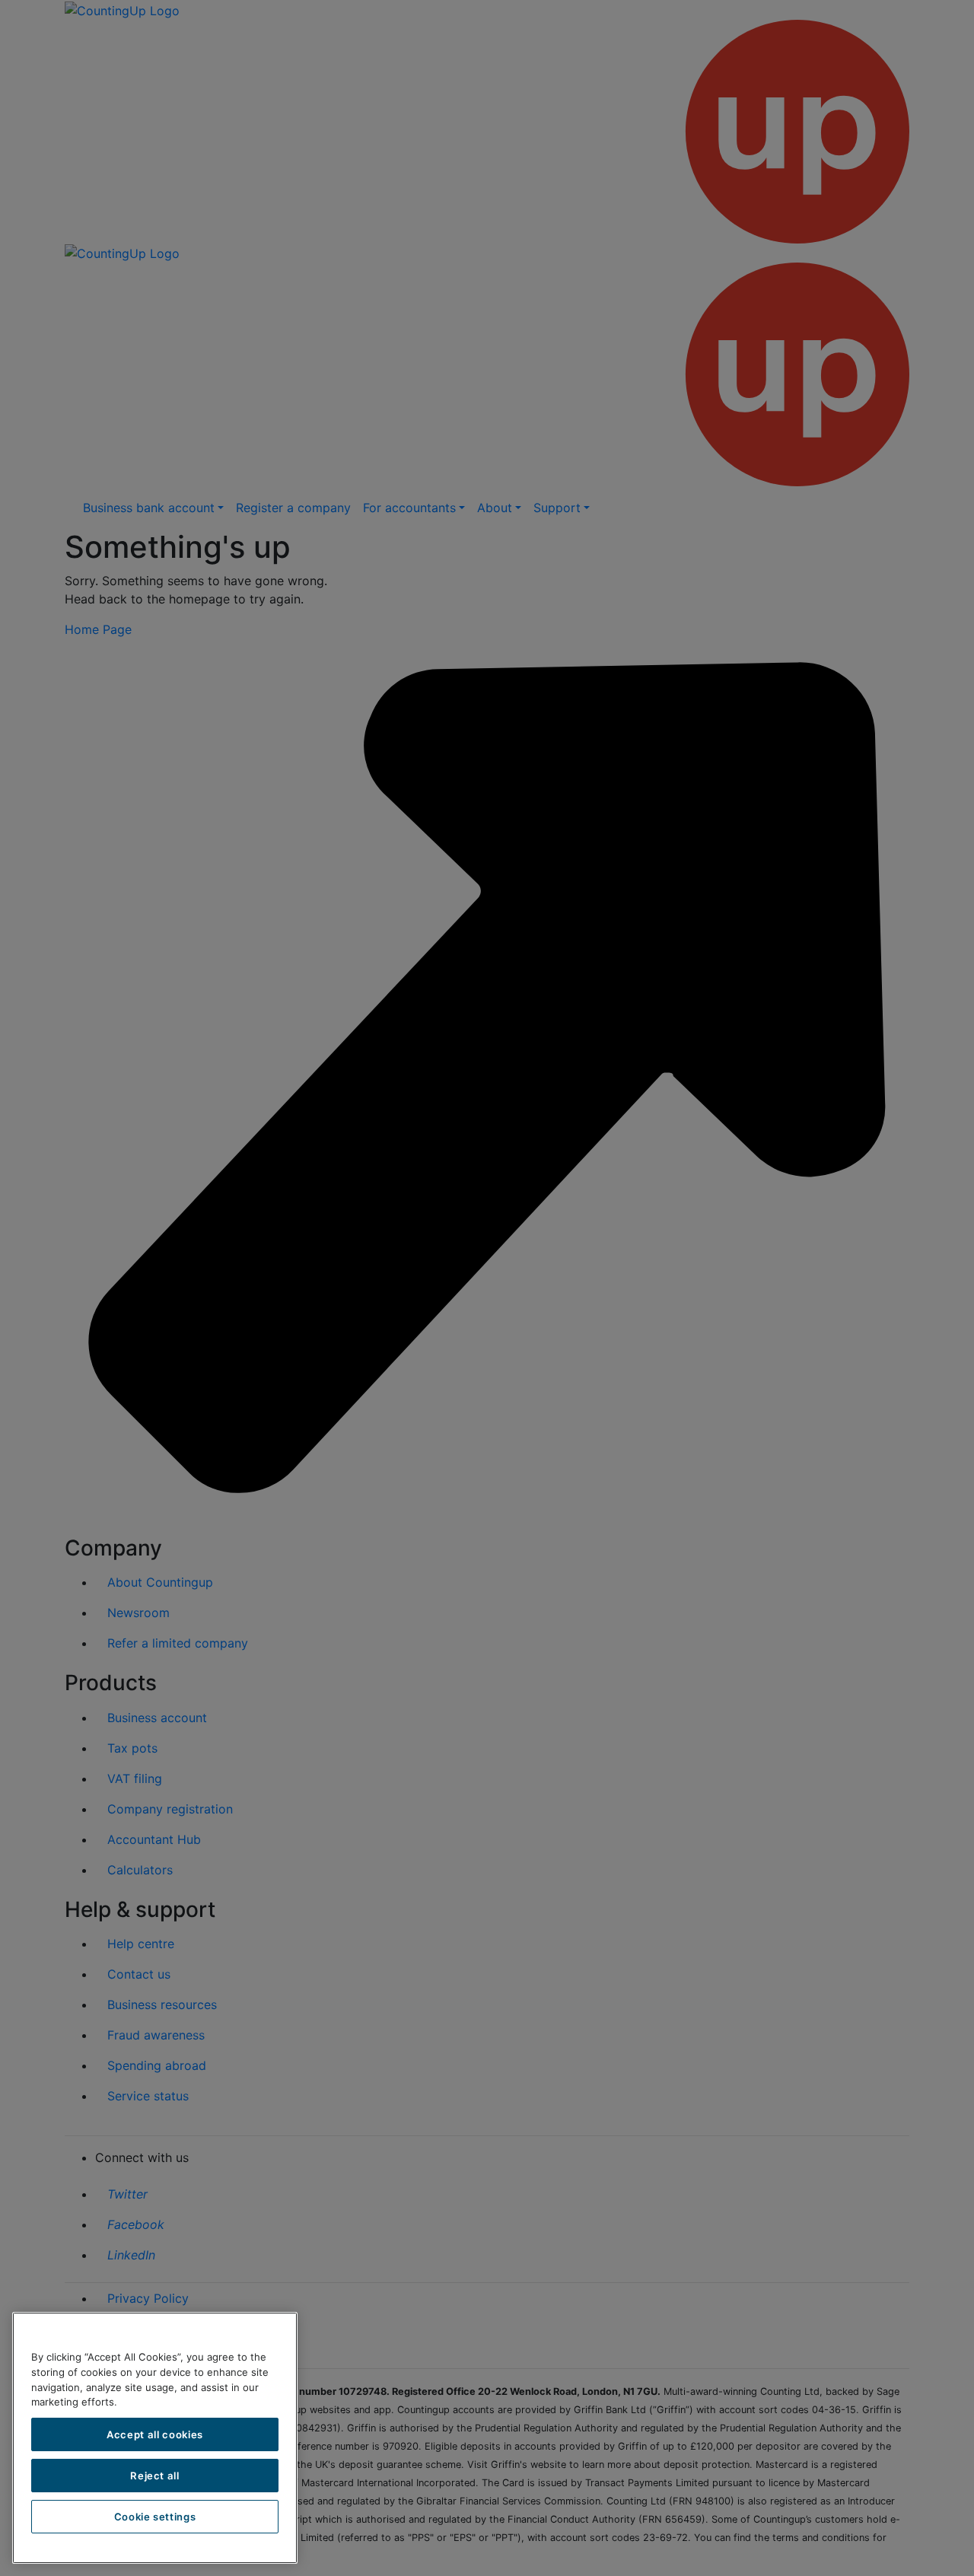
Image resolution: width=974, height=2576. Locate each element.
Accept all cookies (155, 2434)
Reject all (155, 2476)
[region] (155, 2438)
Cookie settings (155, 2517)
